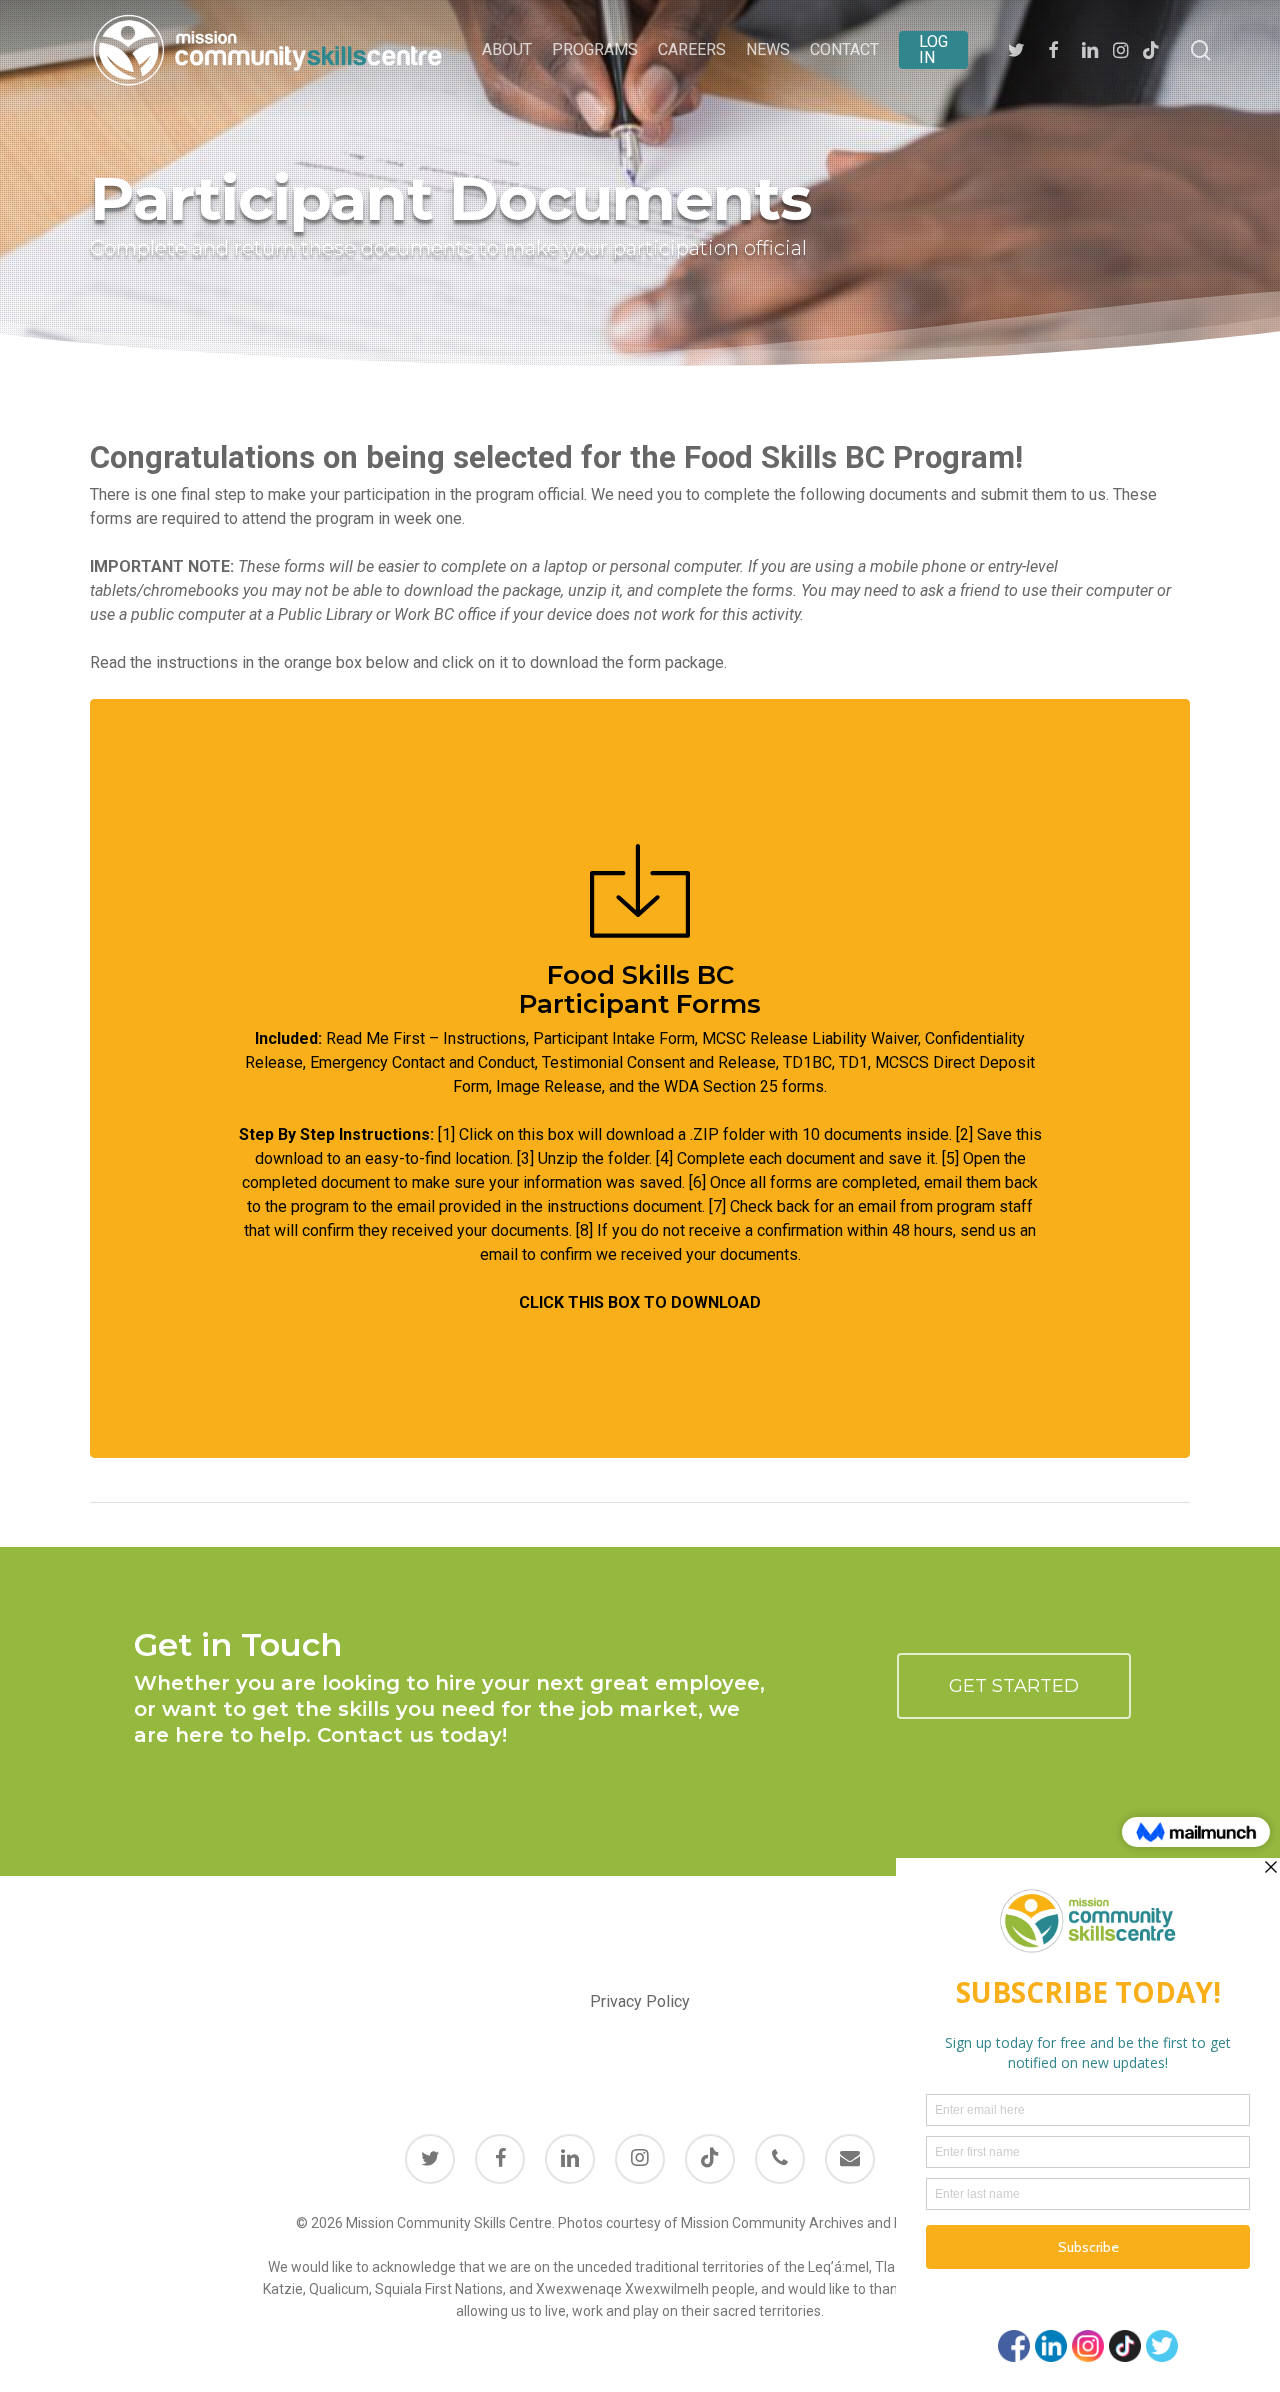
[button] (1014, 1686)
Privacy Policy (640, 2001)
